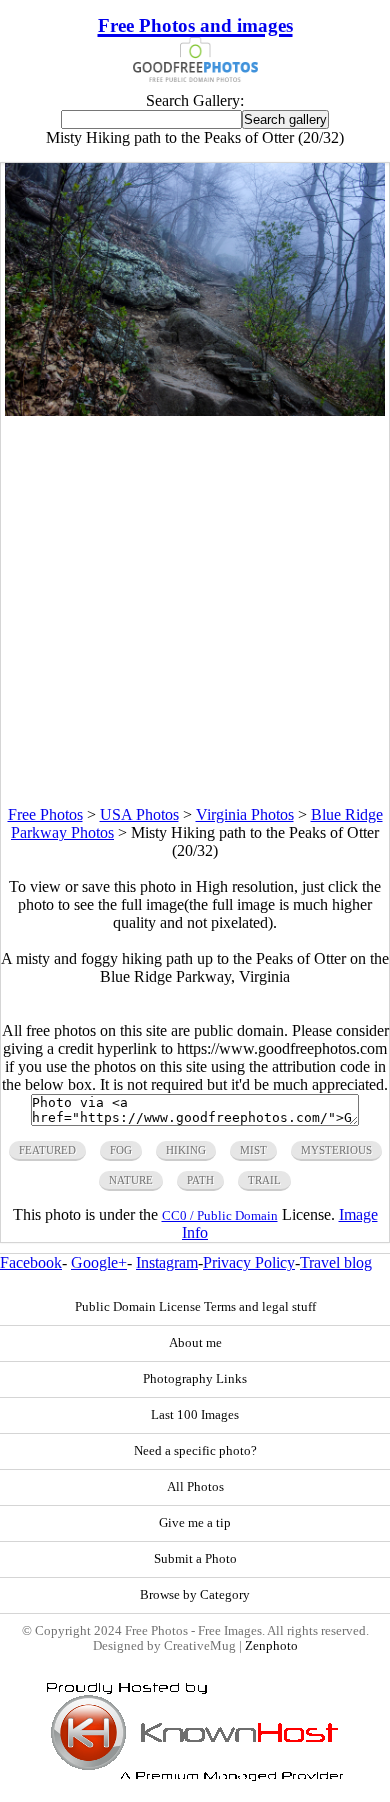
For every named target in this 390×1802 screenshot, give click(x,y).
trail (264, 1180)
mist (253, 1150)
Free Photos (45, 814)
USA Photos (139, 814)
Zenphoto (271, 1646)
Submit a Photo (195, 1559)
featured (47, 1150)
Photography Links (195, 1379)
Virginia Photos (245, 814)
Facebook (31, 1262)
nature (131, 1180)
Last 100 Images (195, 1415)
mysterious (336, 1150)
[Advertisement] (195, 611)
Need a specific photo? (195, 1451)
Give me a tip (195, 1523)
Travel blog (336, 1262)
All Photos (195, 1487)
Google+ (99, 1262)
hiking (186, 1150)
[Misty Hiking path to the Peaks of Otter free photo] (195, 410)
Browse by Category (195, 1595)
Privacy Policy (249, 1262)
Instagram (167, 1262)
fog (121, 1150)
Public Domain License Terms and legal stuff (195, 1307)
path (200, 1180)
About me (195, 1343)
